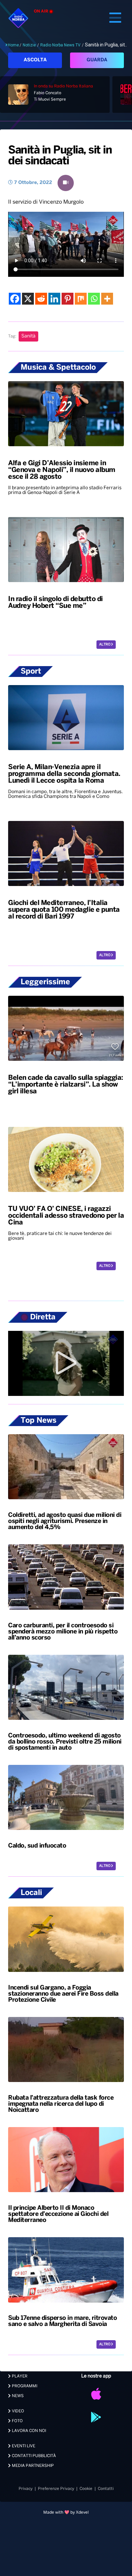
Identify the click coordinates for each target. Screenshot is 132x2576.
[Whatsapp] (94, 299)
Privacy (26, 2489)
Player (19, 2376)
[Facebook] (15, 299)
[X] (28, 299)
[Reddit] (41, 299)
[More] (107, 299)
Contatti (106, 2489)
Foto (17, 2421)
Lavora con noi (28, 2431)
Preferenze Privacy (56, 2489)
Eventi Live (23, 2446)
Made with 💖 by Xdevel (66, 2512)
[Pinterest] (68, 299)
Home (13, 45)
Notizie (29, 45)
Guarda (97, 60)
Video (17, 2411)
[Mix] (81, 299)
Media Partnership (32, 2466)
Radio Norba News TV (60, 45)
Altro (105, 645)
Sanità (28, 336)
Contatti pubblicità (33, 2456)
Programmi (24, 2386)
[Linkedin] (54, 299)
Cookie (86, 2489)
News (17, 2396)
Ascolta (35, 60)
